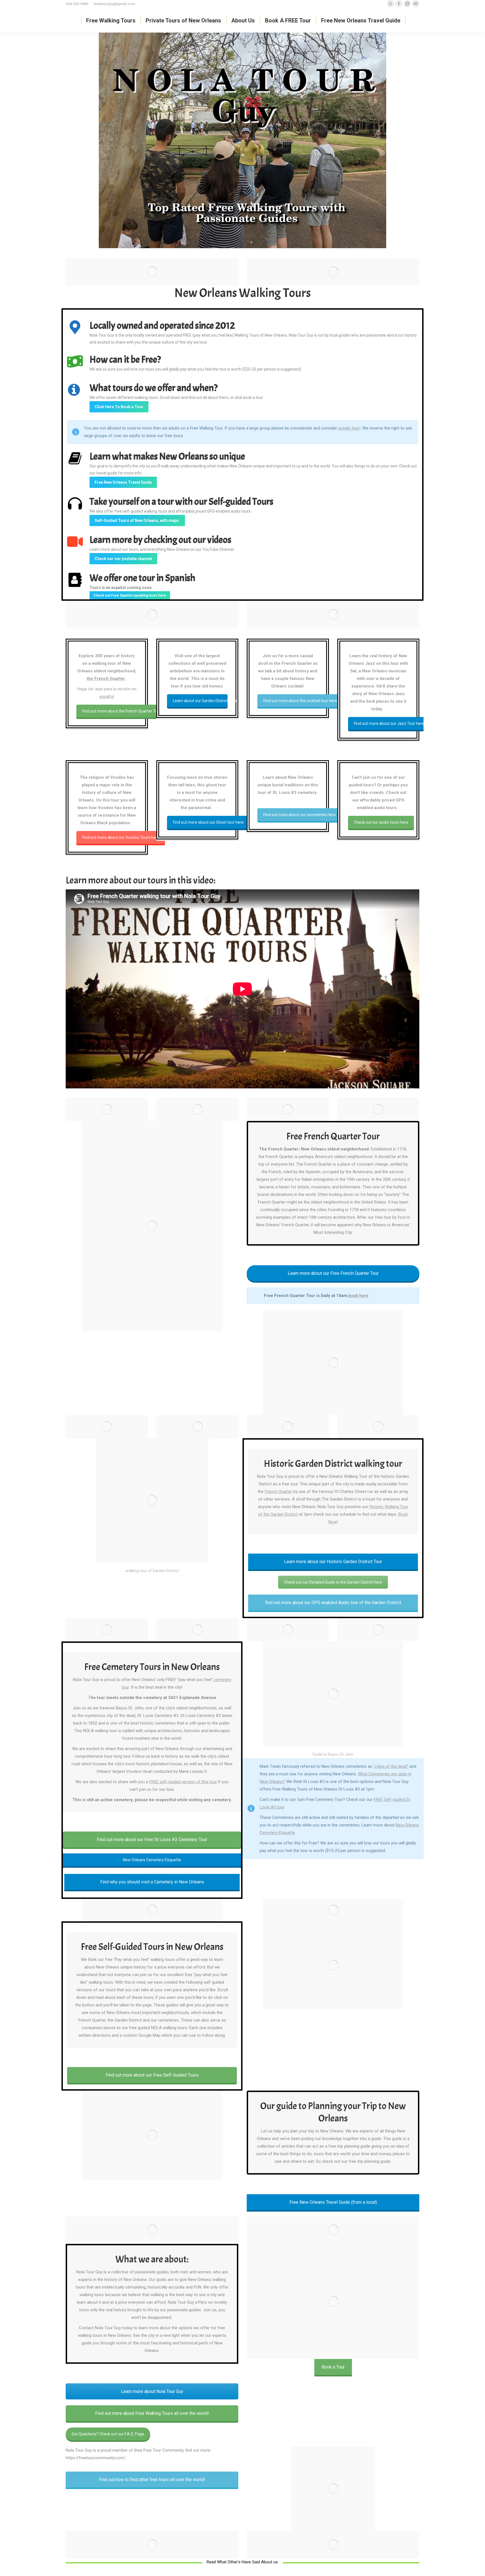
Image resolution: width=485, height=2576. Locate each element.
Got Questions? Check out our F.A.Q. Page (108, 2434)
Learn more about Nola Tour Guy (152, 2391)
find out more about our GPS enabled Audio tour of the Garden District (333, 1603)
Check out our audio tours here (381, 822)
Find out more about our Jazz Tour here (389, 723)
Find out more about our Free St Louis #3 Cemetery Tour (152, 1839)
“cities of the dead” (391, 1766)
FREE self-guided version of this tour (183, 1782)
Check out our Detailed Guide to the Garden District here (333, 1582)
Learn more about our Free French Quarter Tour (333, 1273)
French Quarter (278, 1492)
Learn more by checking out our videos (160, 540)
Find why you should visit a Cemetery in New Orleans (152, 1882)
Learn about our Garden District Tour (200, 701)
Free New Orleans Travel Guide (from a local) (333, 2202)
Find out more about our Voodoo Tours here (121, 837)
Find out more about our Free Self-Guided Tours (152, 2075)
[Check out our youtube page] (75, 541)
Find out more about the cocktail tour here (300, 701)
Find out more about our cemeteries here (299, 815)
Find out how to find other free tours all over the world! (152, 2480)
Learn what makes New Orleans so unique (167, 456)
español (107, 696)
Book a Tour (333, 2367)
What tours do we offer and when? (154, 388)
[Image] (333, 2489)
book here (358, 1296)
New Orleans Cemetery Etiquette (152, 1860)
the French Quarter (106, 679)
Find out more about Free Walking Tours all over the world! (152, 2413)
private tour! (349, 428)
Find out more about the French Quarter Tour (122, 711)
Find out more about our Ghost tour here (208, 822)
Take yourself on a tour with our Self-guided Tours (181, 502)
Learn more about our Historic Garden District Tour (333, 1562)
